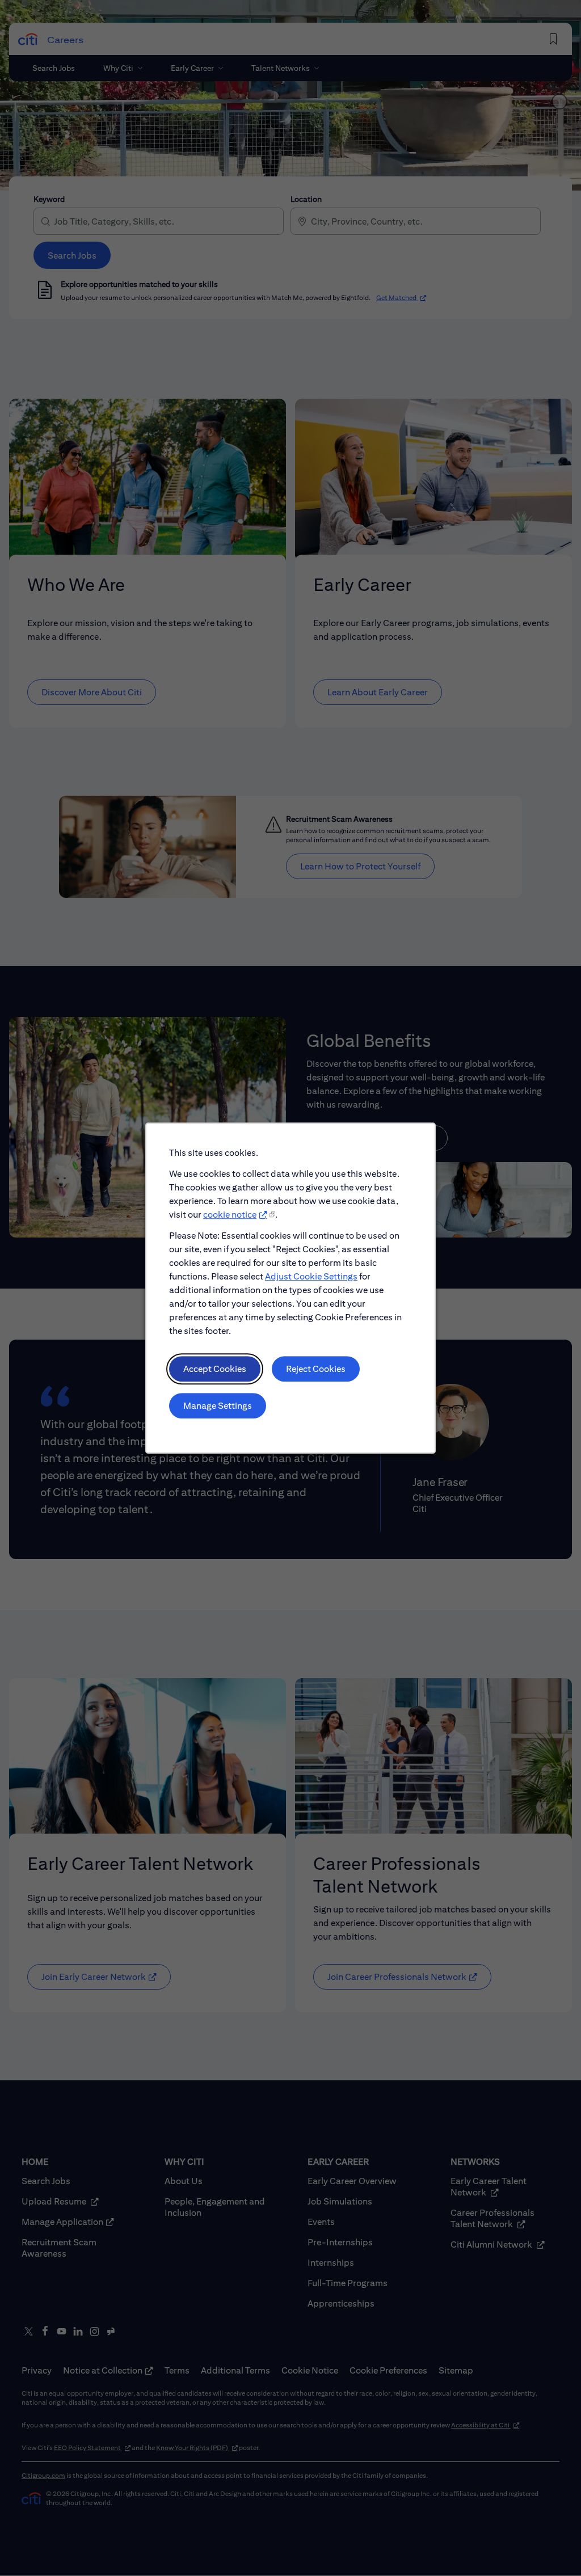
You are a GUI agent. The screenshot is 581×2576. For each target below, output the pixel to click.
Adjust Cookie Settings (311, 1276)
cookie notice (230, 1215)
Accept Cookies (215, 1369)
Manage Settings (218, 1406)
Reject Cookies (316, 1369)
